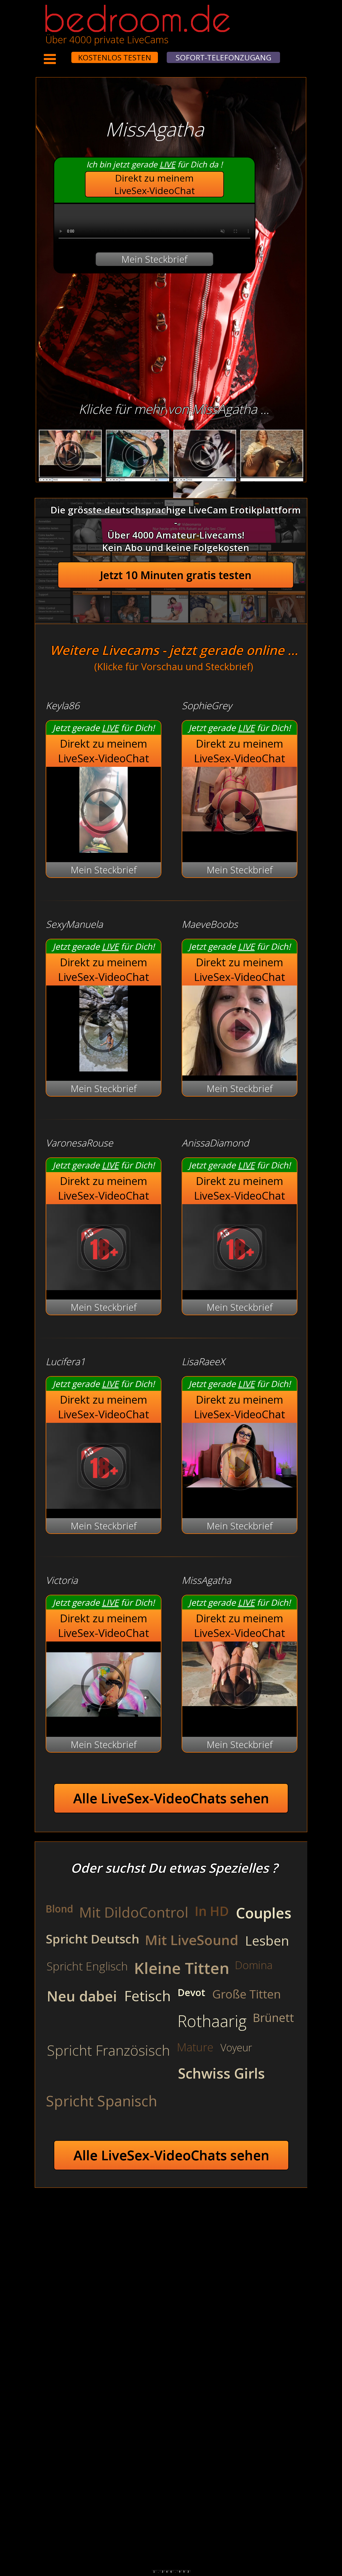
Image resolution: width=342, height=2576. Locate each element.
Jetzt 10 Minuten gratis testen (176, 575)
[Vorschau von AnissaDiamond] (240, 1287)
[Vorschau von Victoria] (104, 1724)
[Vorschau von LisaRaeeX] (240, 1469)
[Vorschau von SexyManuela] (104, 1068)
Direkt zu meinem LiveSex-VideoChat (155, 184)
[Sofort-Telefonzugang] (67, 54)
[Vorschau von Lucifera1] (104, 1505)
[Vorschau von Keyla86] (104, 849)
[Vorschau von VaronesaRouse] (104, 1287)
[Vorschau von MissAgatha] (240, 1687)
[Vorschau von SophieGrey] (240, 813)
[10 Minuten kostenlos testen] (61, 54)
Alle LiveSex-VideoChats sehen (171, 1798)
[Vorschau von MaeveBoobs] (240, 1031)
